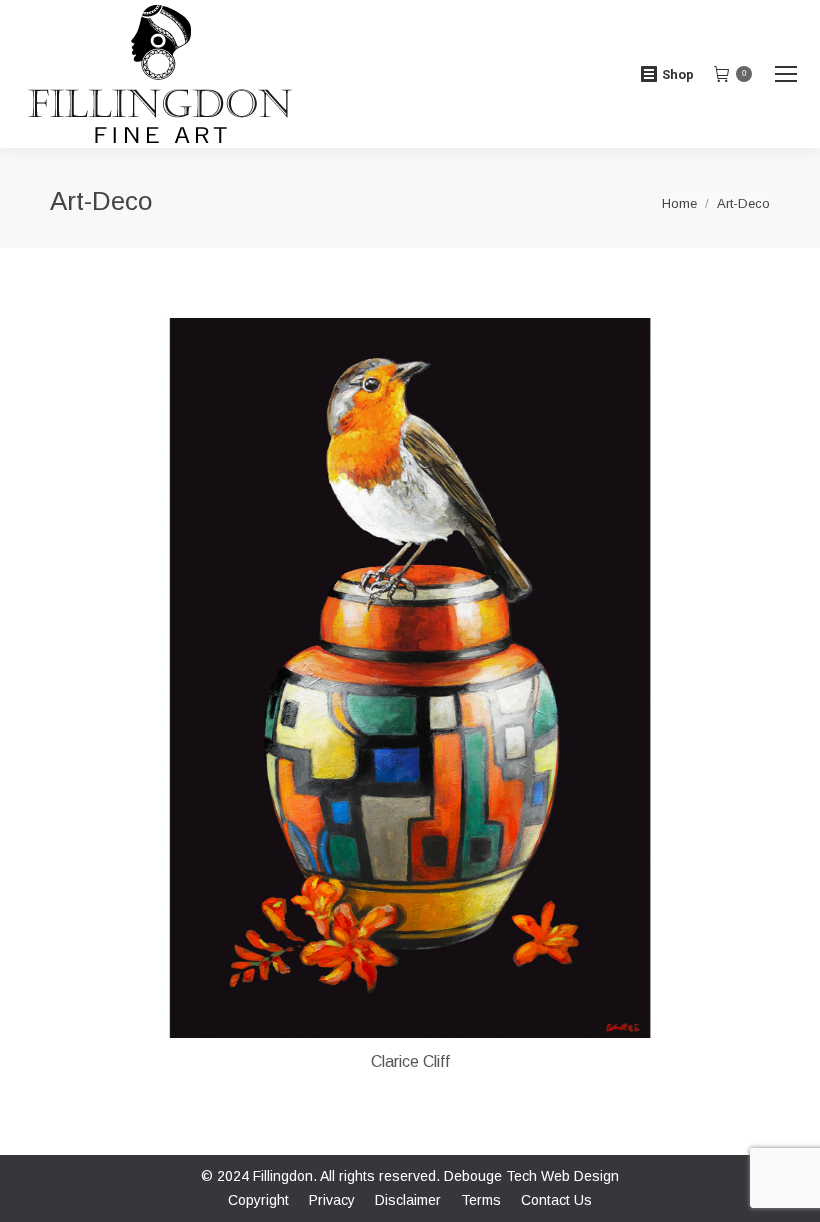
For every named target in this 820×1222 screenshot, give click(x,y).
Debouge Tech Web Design (531, 1176)
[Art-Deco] (410, 678)
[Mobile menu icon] (786, 74)
